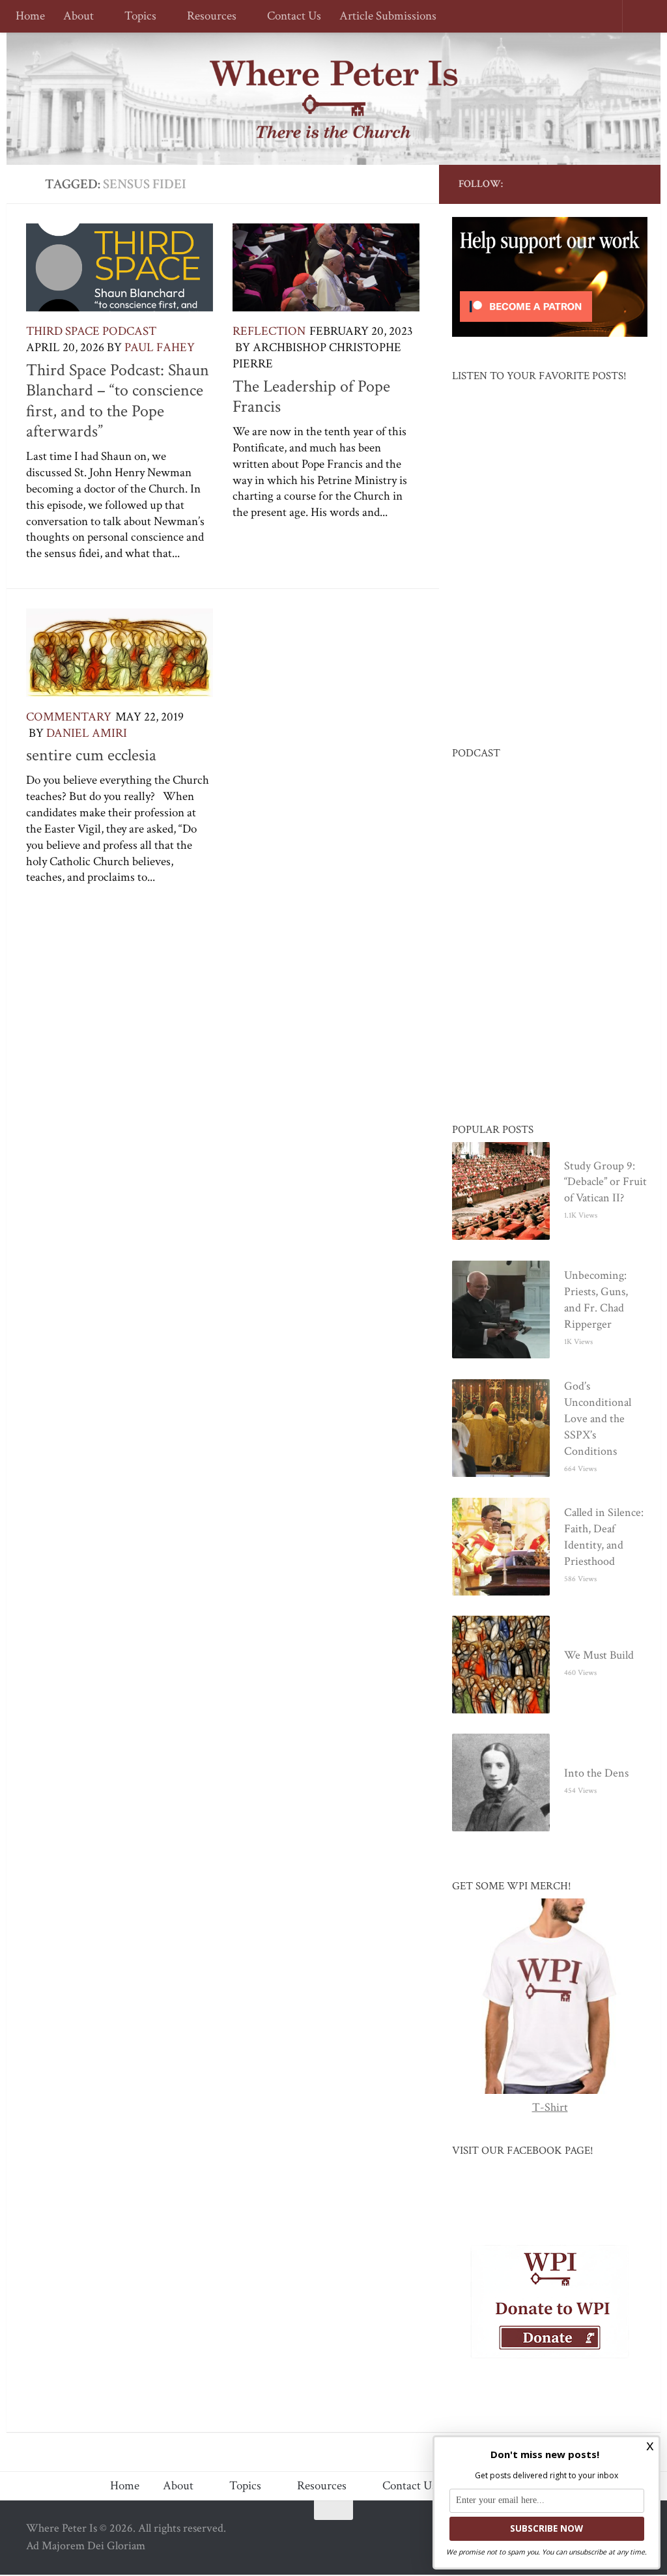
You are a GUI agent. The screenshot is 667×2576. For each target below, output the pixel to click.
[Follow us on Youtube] (571, 184)
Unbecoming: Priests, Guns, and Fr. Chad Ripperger (596, 1300)
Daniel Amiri (87, 733)
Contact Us (288, 17)
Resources (208, 17)
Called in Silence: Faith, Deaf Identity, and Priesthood (604, 1538)
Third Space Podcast (91, 331)
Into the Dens (596, 1774)
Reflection (269, 331)
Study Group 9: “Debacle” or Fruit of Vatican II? (605, 1183)
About (78, 17)
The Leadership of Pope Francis (311, 397)
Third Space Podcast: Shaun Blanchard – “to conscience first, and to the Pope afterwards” (118, 401)
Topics (138, 17)
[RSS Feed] (591, 184)
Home (30, 17)
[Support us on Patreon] (633, 184)
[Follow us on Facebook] (529, 184)
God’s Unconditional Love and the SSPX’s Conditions (598, 1419)
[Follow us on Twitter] (550, 184)
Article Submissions (382, 17)
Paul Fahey (160, 348)
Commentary (69, 717)
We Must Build (599, 1656)
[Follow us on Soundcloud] (612, 184)
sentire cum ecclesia (91, 755)
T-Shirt (550, 2108)
